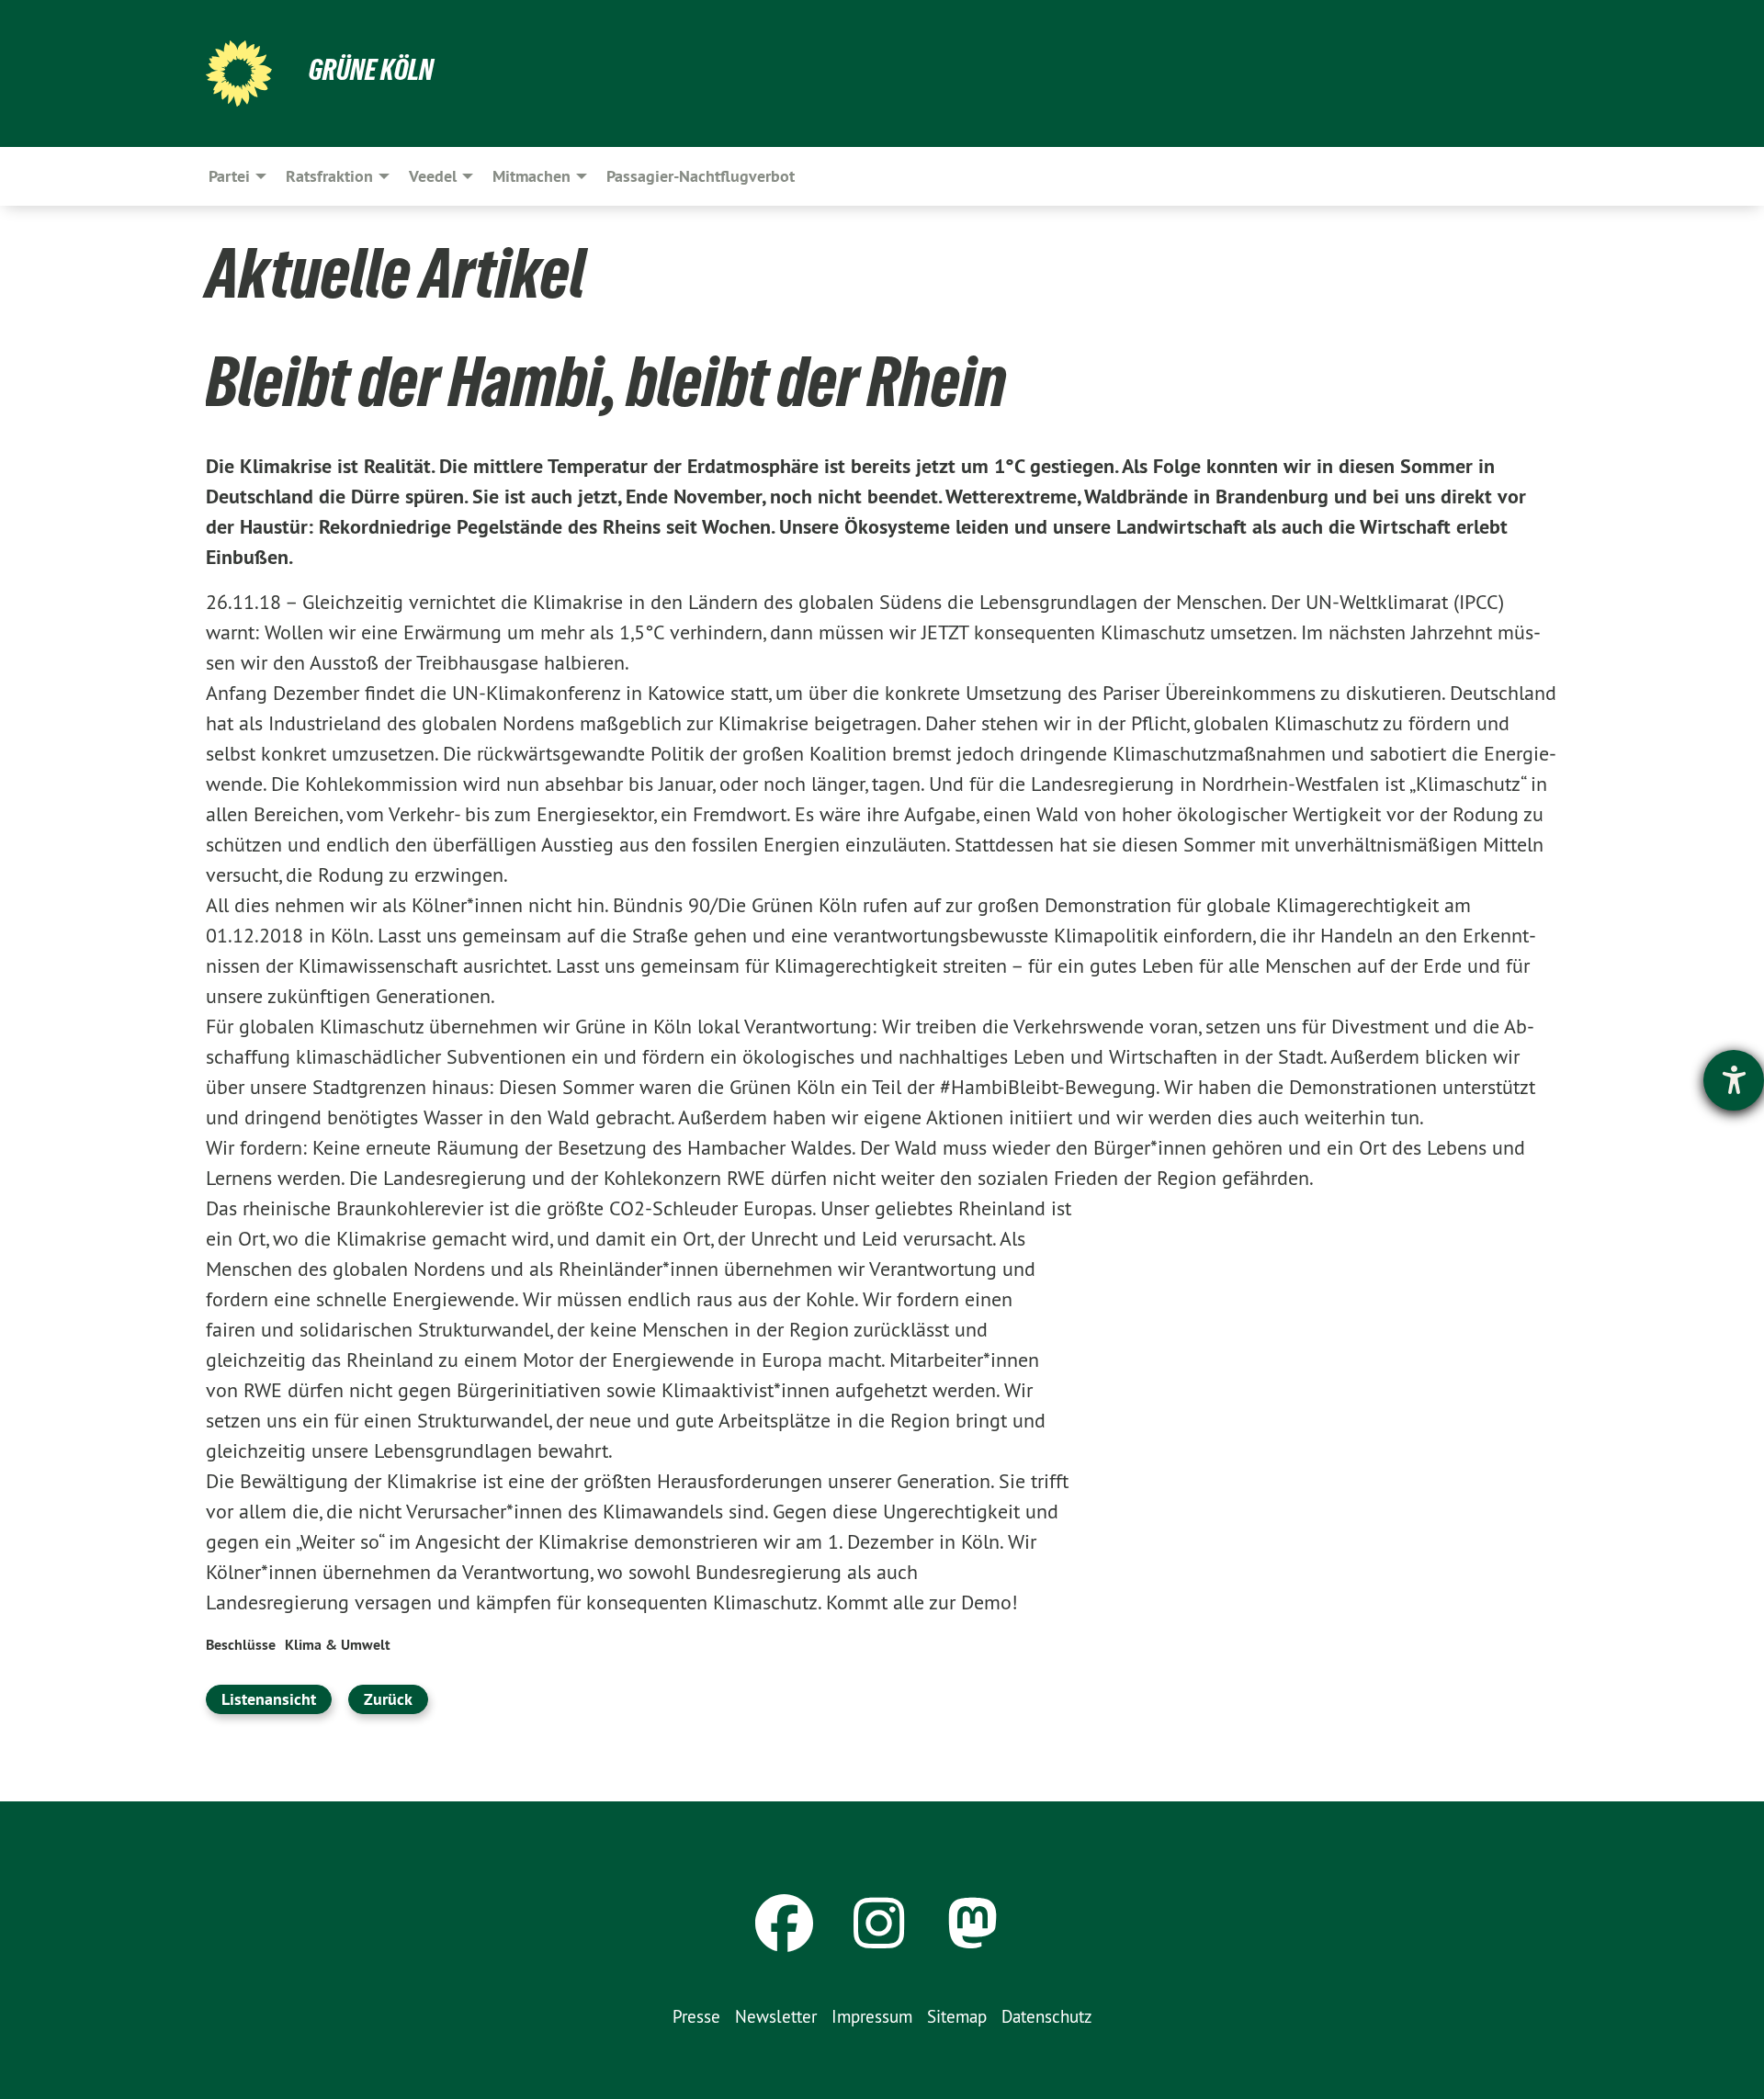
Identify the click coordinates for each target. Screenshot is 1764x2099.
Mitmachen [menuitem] (531, 176)
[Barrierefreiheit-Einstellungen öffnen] (1734, 1080)
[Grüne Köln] (239, 73)
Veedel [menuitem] (433, 176)
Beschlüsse (241, 1645)
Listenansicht (269, 1699)
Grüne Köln (371, 70)
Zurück (388, 1699)
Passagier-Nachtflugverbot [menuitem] (701, 176)
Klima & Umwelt (338, 1645)
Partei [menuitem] (229, 176)
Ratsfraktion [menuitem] (329, 176)
